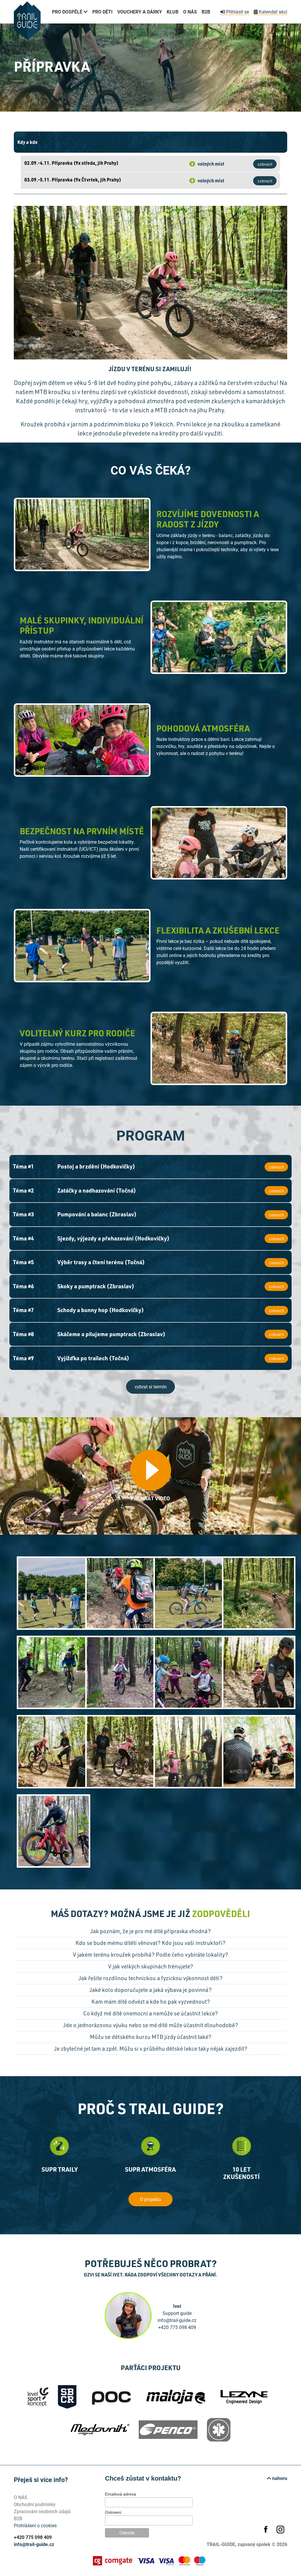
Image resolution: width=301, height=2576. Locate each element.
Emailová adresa (121, 2494)
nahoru (279, 2478)
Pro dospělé (68, 12)
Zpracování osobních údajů (42, 2511)
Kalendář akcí (272, 12)
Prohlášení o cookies (35, 2525)
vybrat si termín (151, 1387)
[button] (150, 1933)
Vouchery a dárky (140, 12)
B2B (206, 12)
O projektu (150, 2199)
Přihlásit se (237, 12)
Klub (173, 12)
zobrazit (265, 164)
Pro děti (102, 12)
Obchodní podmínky (35, 2504)
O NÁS (190, 12)
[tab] (150, 1933)
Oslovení (113, 2512)
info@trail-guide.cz (34, 2544)
